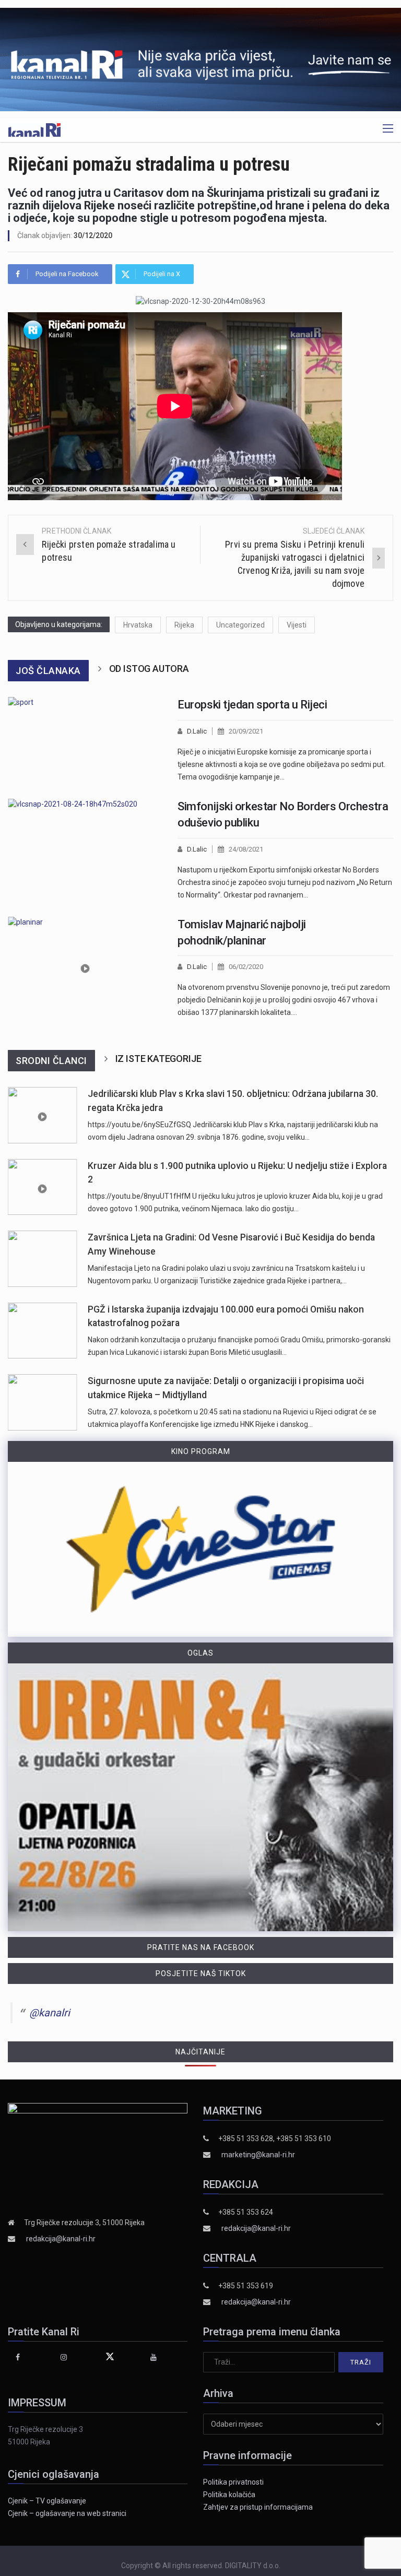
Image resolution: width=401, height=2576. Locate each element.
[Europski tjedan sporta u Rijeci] (85, 740)
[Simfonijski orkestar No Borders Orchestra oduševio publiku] (85, 850)
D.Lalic (197, 731)
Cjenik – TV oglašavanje (47, 2501)
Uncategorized (240, 625)
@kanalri (50, 2013)
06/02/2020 (246, 967)
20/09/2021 (246, 731)
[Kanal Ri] (34, 129)
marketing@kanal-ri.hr (258, 2155)
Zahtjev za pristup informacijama (258, 2507)
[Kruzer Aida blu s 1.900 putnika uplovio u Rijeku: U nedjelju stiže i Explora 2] (43, 1187)
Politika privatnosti (233, 2482)
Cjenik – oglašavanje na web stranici (67, 2513)
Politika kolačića (229, 2495)
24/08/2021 (246, 849)
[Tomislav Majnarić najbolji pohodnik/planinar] (85, 968)
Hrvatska (138, 625)
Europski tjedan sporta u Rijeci (252, 705)
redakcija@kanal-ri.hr (61, 2239)
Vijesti (297, 625)
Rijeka (184, 625)
